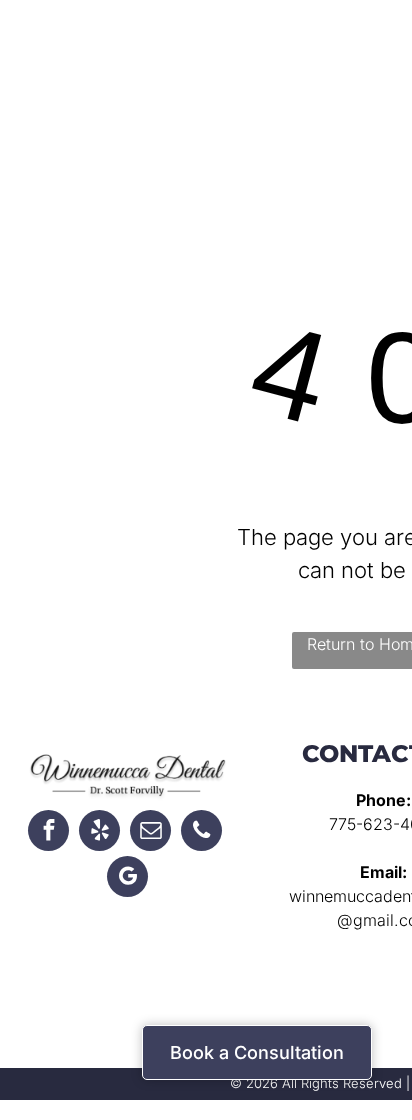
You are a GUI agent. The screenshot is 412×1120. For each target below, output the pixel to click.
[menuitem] (276, 65)
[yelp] (99, 833)
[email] (150, 833)
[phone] (201, 833)
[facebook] (48, 833)
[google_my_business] (127, 879)
